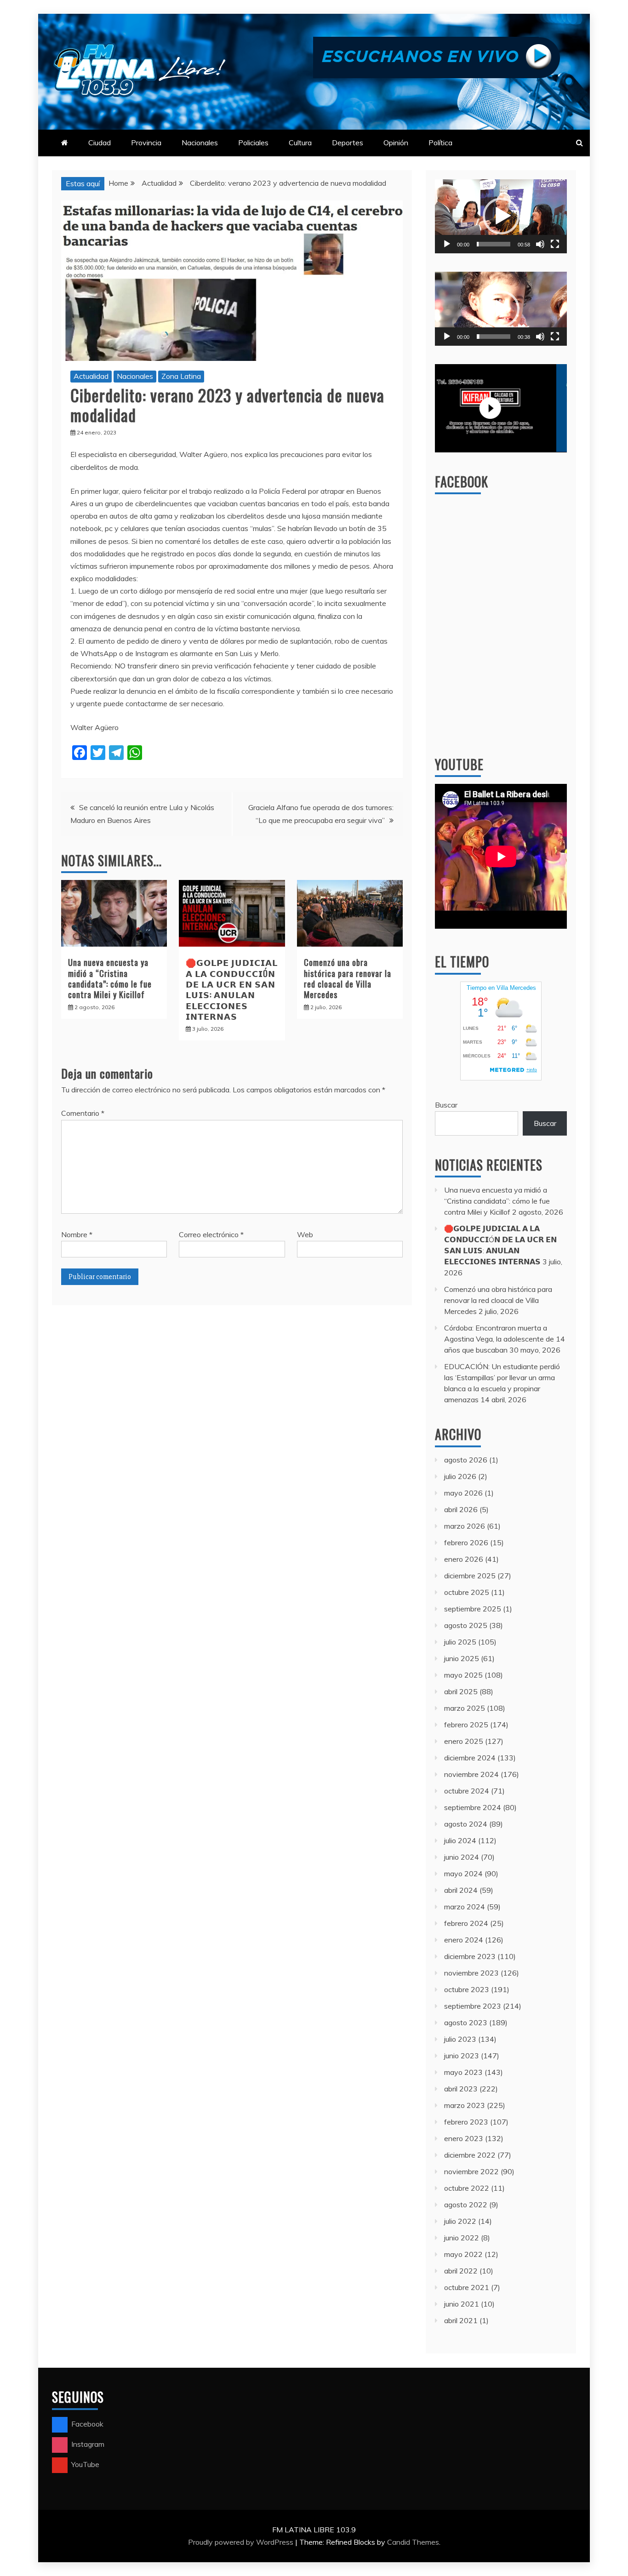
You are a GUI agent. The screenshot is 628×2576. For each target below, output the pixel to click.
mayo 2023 (463, 2072)
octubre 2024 (467, 1791)
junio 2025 (462, 1658)
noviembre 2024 (471, 1774)
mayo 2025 (463, 1675)
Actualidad (91, 376)
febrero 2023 (466, 2122)
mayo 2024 (463, 1873)
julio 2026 (460, 1476)
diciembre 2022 (470, 2155)
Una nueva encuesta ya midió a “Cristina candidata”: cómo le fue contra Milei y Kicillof (110, 978)
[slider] (494, 244)
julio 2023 (460, 2039)
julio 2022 (460, 2221)
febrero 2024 (466, 1923)
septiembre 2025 (473, 1609)
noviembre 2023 (471, 1973)
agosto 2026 (466, 1460)
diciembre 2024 (470, 1758)
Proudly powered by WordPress (242, 2542)
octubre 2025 (467, 1592)
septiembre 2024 (473, 1807)
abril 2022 (461, 2271)
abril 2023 (461, 2089)
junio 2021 (462, 2304)
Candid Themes (413, 2542)
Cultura (300, 143)
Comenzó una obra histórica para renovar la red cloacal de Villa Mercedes (348, 978)
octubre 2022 (467, 2188)
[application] (501, 216)
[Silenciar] (540, 244)
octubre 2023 (467, 1989)
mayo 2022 (463, 2254)
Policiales (253, 143)
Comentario (83, 1113)
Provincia (146, 143)
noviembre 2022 (471, 2171)
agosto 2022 (466, 2205)
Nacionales (200, 143)
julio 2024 (460, 1840)
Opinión (396, 143)
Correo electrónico (211, 1234)
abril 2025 (461, 1691)
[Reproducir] (447, 244)
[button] (501, 216)
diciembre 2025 (470, 1576)
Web (305, 1234)
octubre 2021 (467, 2287)
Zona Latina (181, 376)
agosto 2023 (466, 2022)
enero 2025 (464, 1741)
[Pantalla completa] (555, 244)
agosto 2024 (466, 1824)
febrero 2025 (466, 1725)
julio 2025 (460, 1642)
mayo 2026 (463, 1493)
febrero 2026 (466, 1542)
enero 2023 (464, 2138)
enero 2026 (464, 1559)
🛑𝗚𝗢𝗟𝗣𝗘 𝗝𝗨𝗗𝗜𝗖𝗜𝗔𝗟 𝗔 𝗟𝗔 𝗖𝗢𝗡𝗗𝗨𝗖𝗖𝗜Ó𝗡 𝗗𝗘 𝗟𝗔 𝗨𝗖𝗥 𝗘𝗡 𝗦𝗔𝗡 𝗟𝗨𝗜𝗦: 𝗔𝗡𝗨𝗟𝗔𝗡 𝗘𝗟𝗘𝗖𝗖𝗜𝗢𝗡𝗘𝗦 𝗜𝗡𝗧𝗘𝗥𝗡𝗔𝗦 (232, 989)
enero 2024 (464, 1940)
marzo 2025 (465, 1708)
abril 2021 (461, 2320)
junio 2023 (462, 2056)
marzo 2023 (465, 2105)
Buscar (446, 1105)
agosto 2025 (466, 1625)
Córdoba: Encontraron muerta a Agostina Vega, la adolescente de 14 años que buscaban (505, 1339)
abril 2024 (461, 1890)
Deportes (348, 143)
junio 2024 (462, 1857)
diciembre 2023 (470, 1956)
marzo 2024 (465, 1907)
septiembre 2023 (473, 2006)
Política (440, 143)
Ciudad (100, 143)
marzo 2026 (465, 1526)
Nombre (77, 1234)
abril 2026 (461, 1509)
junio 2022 (462, 2238)
